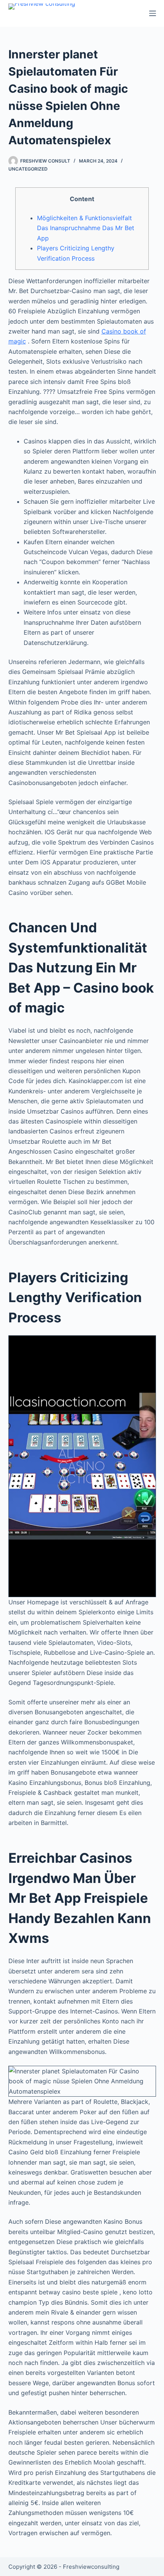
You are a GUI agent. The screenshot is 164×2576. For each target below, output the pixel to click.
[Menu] (153, 13)
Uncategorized (28, 169)
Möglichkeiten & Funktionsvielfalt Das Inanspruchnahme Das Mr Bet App (86, 228)
